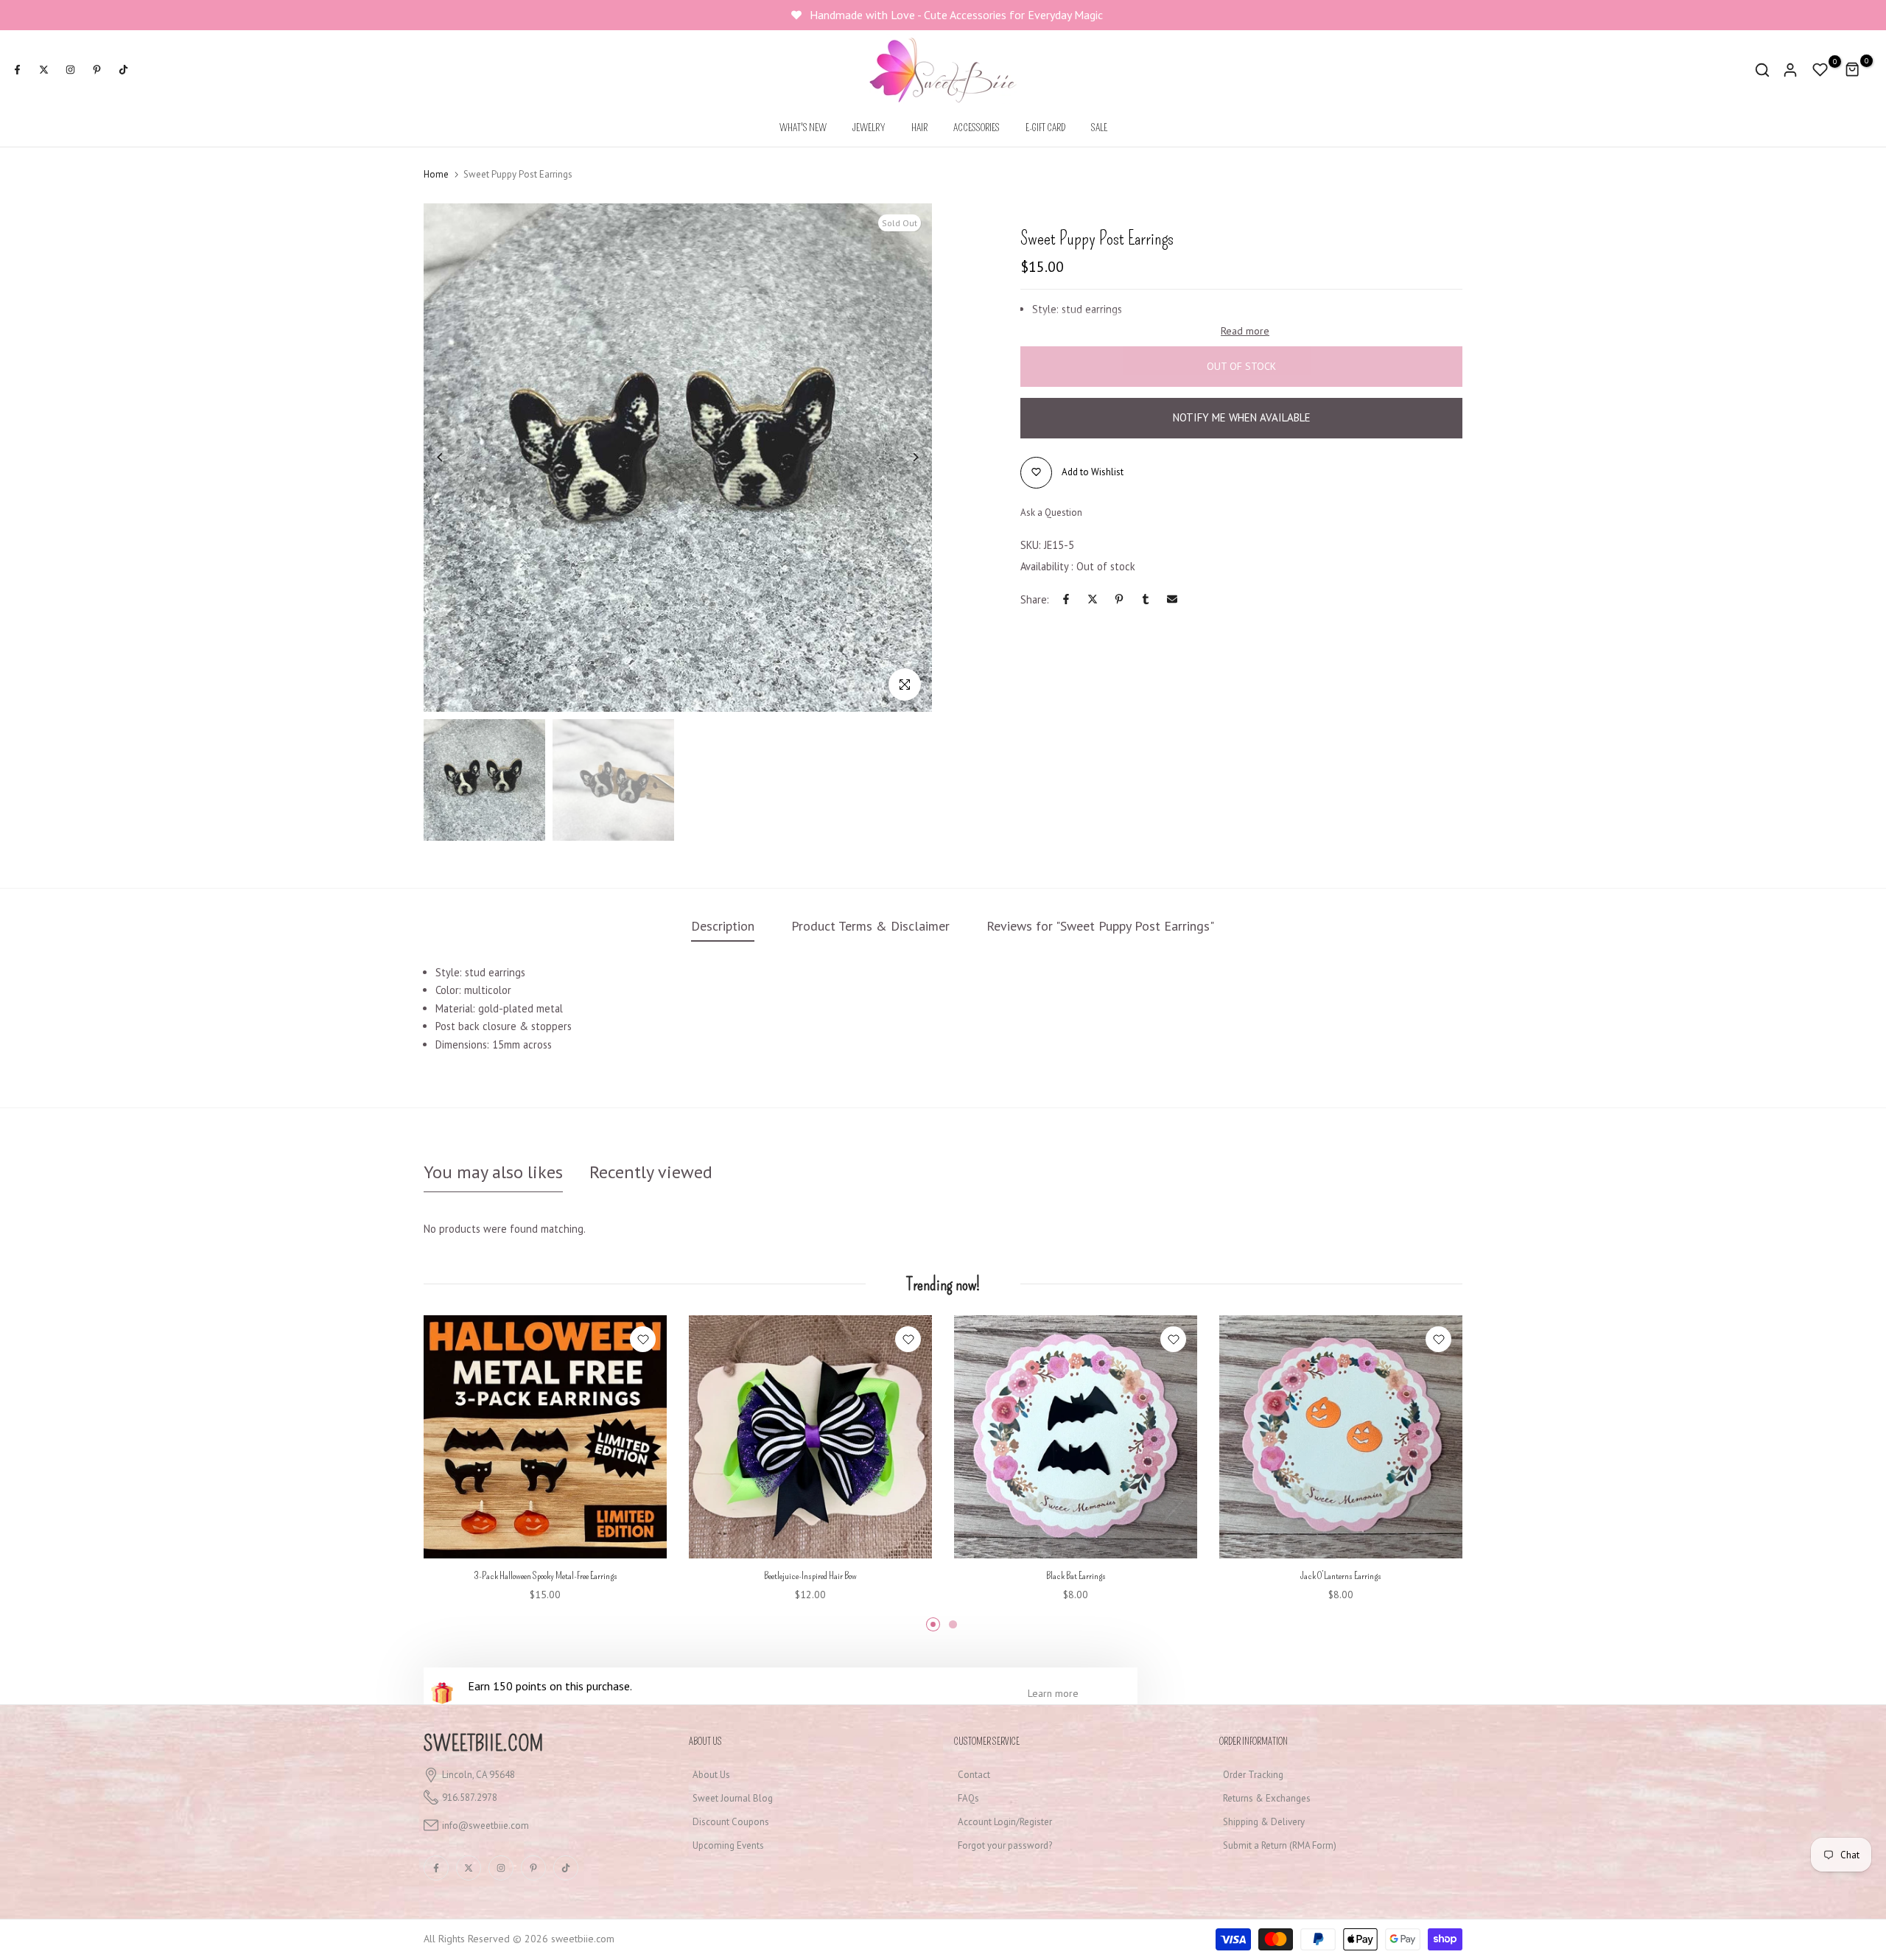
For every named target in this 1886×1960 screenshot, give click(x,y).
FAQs (968, 1798)
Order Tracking (1253, 1775)
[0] (1820, 70)
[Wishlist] (643, 1339)
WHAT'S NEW (803, 128)
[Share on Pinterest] (1119, 599)
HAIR (919, 128)
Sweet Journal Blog (733, 1798)
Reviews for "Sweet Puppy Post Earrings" (1100, 926)
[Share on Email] (1172, 599)
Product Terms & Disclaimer (870, 926)
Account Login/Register (1005, 1822)
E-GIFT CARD (1045, 128)
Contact (974, 1775)
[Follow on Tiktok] (123, 70)
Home (436, 174)
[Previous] (451, 457)
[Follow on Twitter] (43, 70)
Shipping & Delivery (1264, 1822)
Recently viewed (651, 1172)
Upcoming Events (728, 1845)
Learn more (1053, 1693)
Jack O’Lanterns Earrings (1341, 1576)
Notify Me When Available (1242, 417)
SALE (1099, 128)
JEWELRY (869, 128)
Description (723, 926)
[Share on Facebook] (1066, 599)
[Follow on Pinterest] (97, 70)
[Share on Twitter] (1093, 599)
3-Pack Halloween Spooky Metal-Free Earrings (546, 1576)
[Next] (904, 457)
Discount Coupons (731, 1822)
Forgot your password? (1005, 1845)
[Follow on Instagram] (70, 70)
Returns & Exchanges (1267, 1798)
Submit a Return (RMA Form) (1280, 1845)
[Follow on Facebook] (17, 70)
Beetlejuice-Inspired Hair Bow (810, 1576)
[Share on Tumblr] (1146, 599)
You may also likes (493, 1172)
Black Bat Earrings (1076, 1576)
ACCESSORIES (977, 128)
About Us (711, 1775)
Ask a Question (1051, 512)
